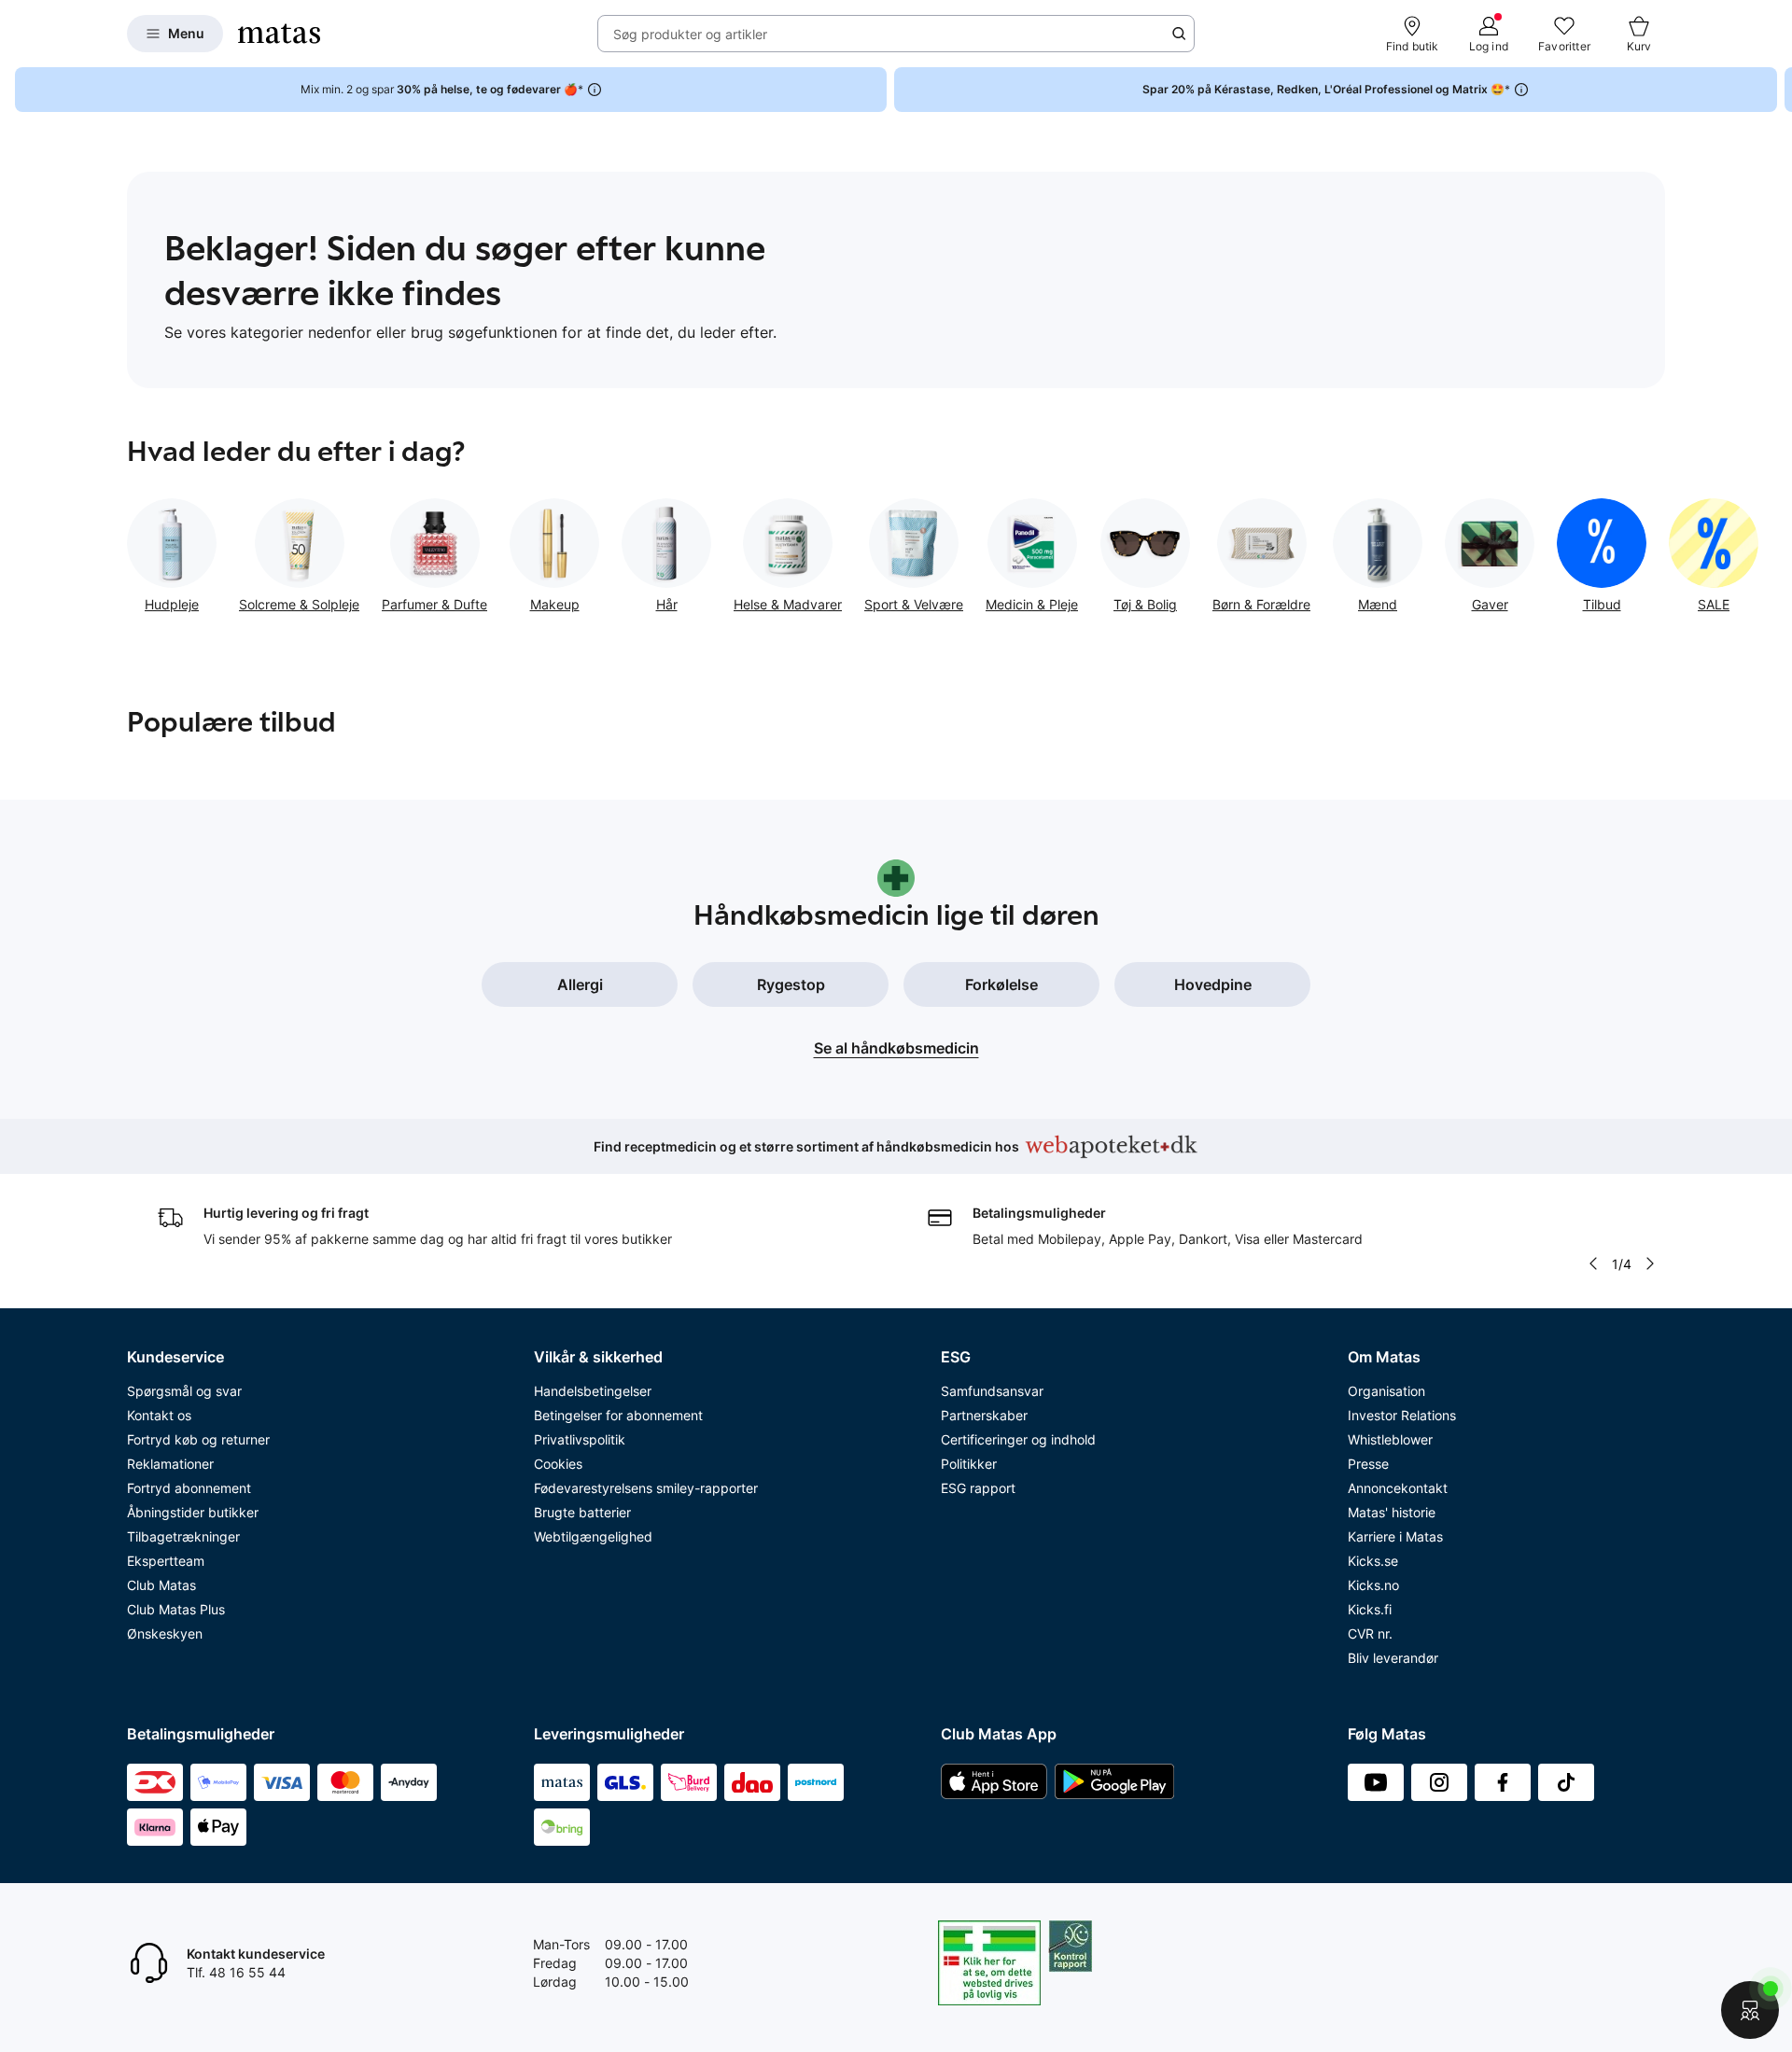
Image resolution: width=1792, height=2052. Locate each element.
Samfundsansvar (992, 1391)
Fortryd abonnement (189, 1488)
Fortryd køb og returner (198, 1439)
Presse (1368, 1464)
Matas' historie (1392, 1512)
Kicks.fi (1370, 1609)
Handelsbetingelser (593, 1391)
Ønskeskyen (165, 1633)
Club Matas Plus (176, 1609)
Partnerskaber (984, 1415)
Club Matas (161, 1585)
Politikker (969, 1464)
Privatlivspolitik (580, 1439)
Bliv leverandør (1393, 1658)
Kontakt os (159, 1415)
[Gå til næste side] (1665, 549)
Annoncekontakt (1398, 1488)
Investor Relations (1402, 1415)
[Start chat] (1750, 2010)
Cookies (558, 1464)
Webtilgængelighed (593, 1536)
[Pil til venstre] (1593, 1263)
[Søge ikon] (1179, 34)
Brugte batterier (582, 1512)
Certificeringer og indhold (1018, 1439)
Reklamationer (170, 1464)
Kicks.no (1373, 1585)
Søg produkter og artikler (690, 34)
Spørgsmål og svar (184, 1391)
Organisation (1386, 1391)
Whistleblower (1390, 1439)
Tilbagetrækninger (183, 1536)
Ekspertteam (166, 1561)
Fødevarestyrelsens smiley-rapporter (646, 1488)
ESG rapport (978, 1488)
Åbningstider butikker (193, 1512)
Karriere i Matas (1395, 1536)
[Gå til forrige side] (127, 549)
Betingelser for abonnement (618, 1415)
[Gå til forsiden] (279, 34)
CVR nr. (1370, 1633)
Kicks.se (1373, 1561)
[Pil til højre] (1777, 90)
